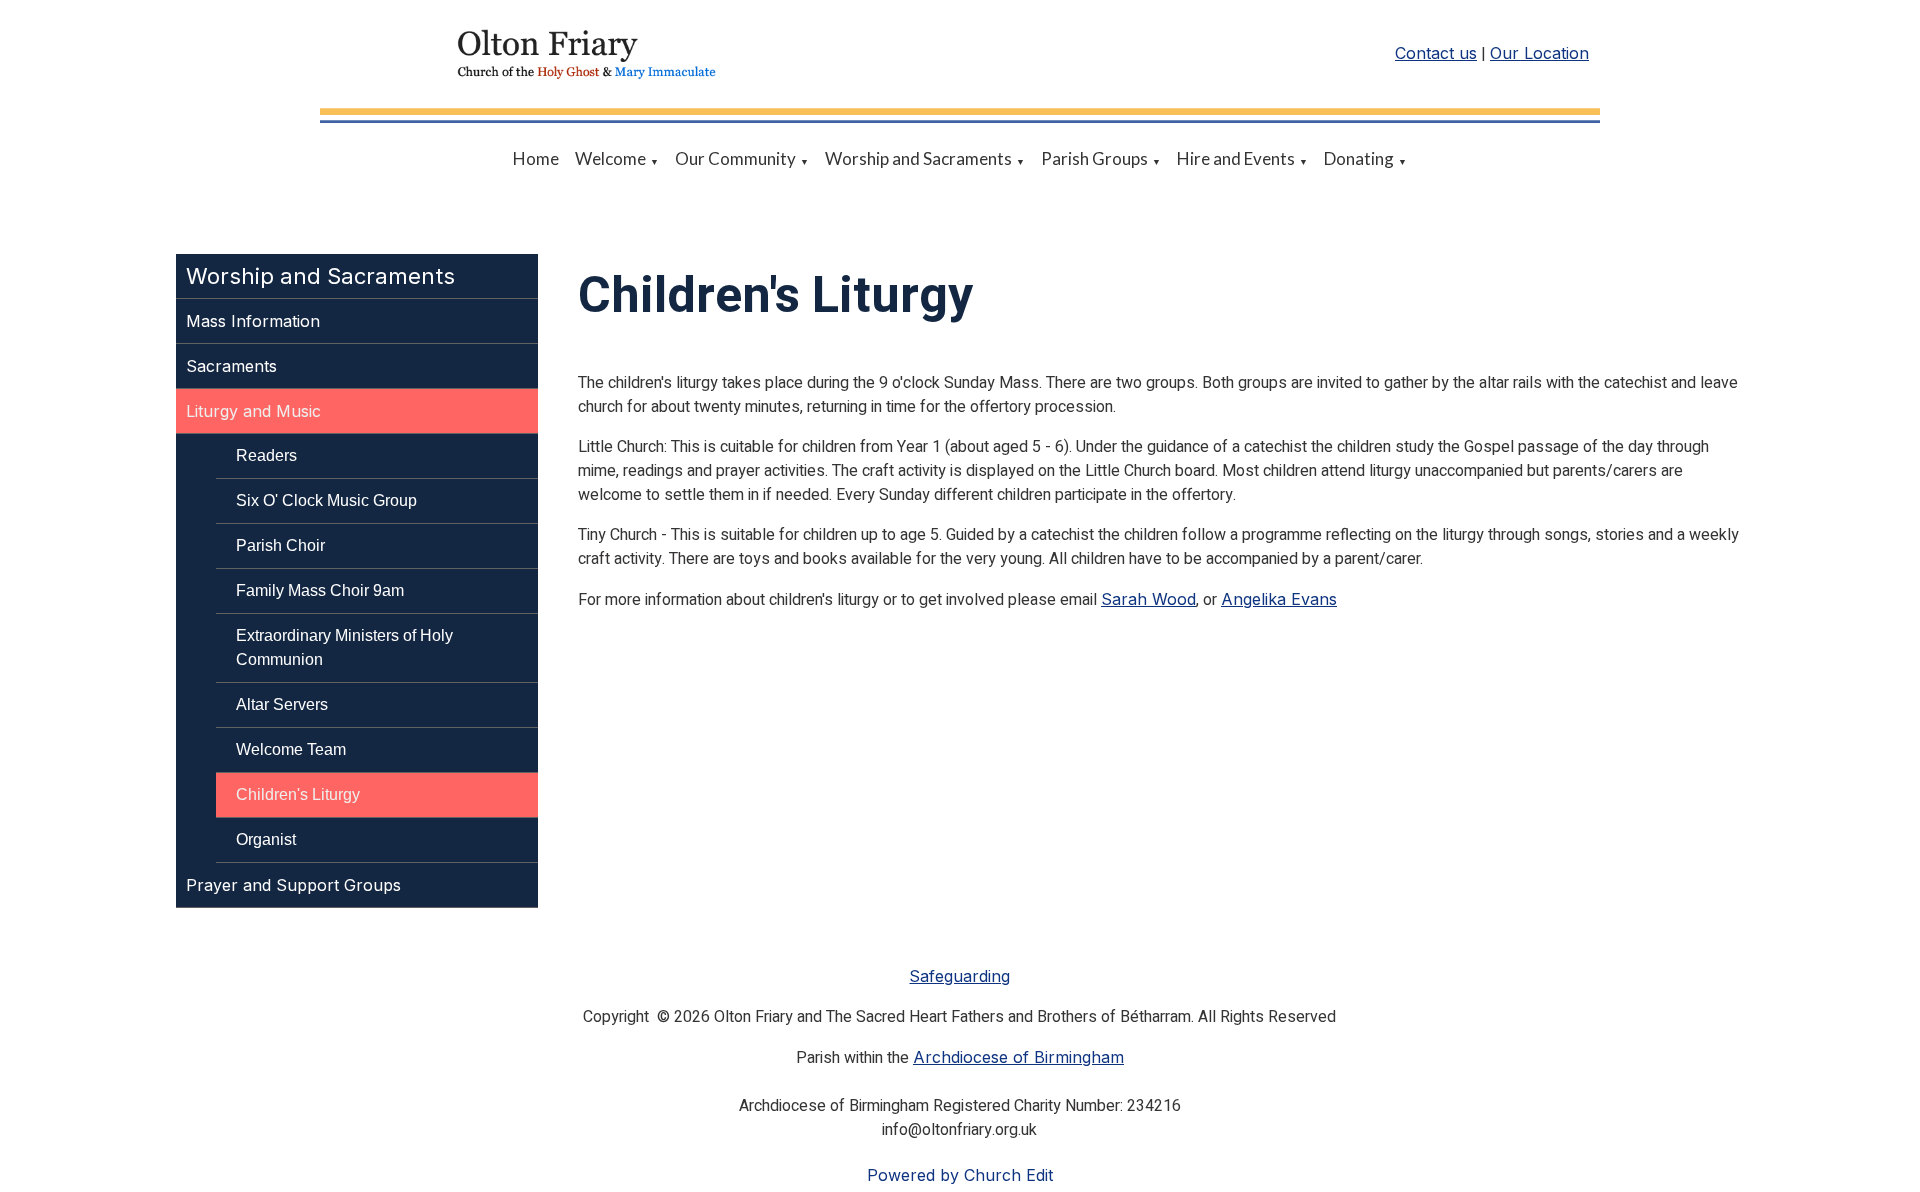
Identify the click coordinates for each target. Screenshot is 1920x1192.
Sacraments (231, 366)
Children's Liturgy (298, 794)
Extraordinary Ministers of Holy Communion (344, 647)
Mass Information (253, 321)
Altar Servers (282, 704)
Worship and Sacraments (918, 158)
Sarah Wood (1148, 599)
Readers (266, 455)
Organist (266, 839)
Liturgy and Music (253, 411)
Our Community (735, 158)
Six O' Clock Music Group (326, 500)
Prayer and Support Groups (293, 885)
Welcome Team (291, 749)
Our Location (1539, 53)
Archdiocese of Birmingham (1018, 1057)
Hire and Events (1236, 158)
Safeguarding (959, 976)
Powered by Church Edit (960, 1175)
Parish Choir (280, 545)
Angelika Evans (1279, 599)
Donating (1359, 158)
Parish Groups (1094, 158)
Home (536, 158)
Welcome (610, 158)
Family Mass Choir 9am (320, 590)
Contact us (1436, 53)
